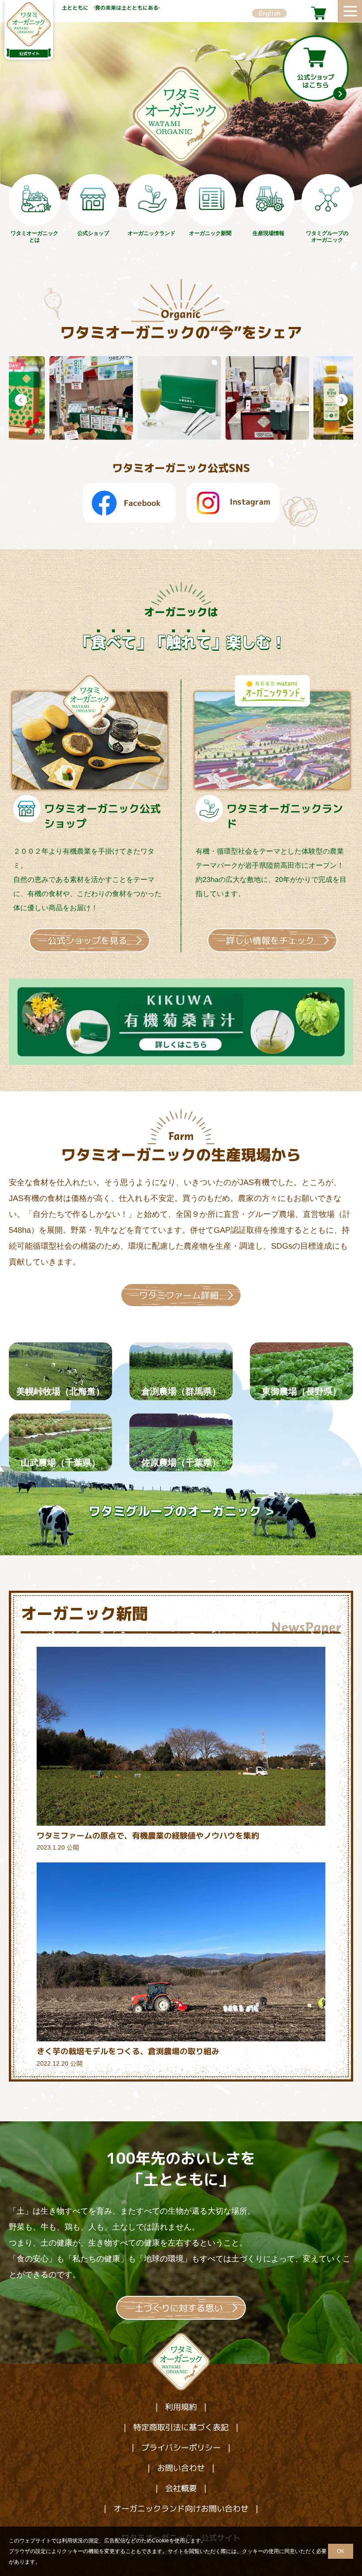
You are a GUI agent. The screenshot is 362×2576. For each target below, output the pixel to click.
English (270, 13)
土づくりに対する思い (179, 2308)
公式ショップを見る (87, 940)
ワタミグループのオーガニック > (181, 1511)
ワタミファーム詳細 (179, 1295)
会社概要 (181, 2488)
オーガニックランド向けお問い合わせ (181, 2509)
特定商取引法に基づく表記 (181, 2427)
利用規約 (181, 2407)
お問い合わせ (181, 2468)
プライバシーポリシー (181, 2448)
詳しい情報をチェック (270, 940)
